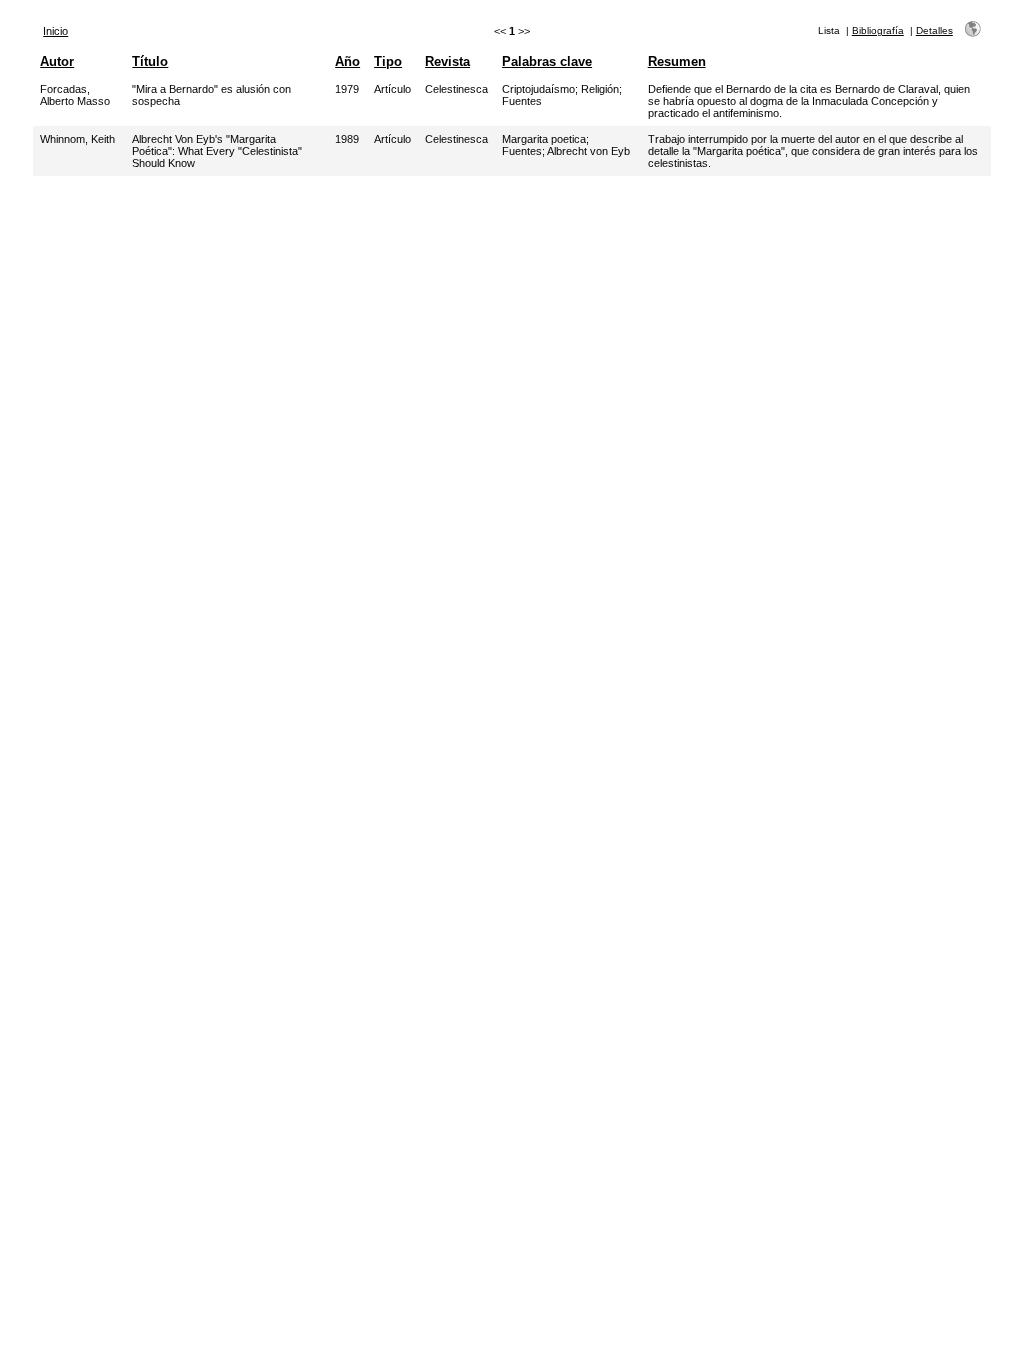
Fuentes (522, 101)
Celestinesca (456, 89)
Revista (447, 61)
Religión (600, 89)
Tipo (388, 61)
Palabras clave (547, 61)
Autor (57, 61)
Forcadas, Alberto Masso (75, 95)
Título (150, 61)
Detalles (934, 30)
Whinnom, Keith (77, 139)
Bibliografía (878, 30)
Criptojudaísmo (538, 89)
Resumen (677, 61)
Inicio (55, 31)
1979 (347, 89)
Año (347, 61)
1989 (347, 139)
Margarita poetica (544, 139)
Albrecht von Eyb (588, 151)
